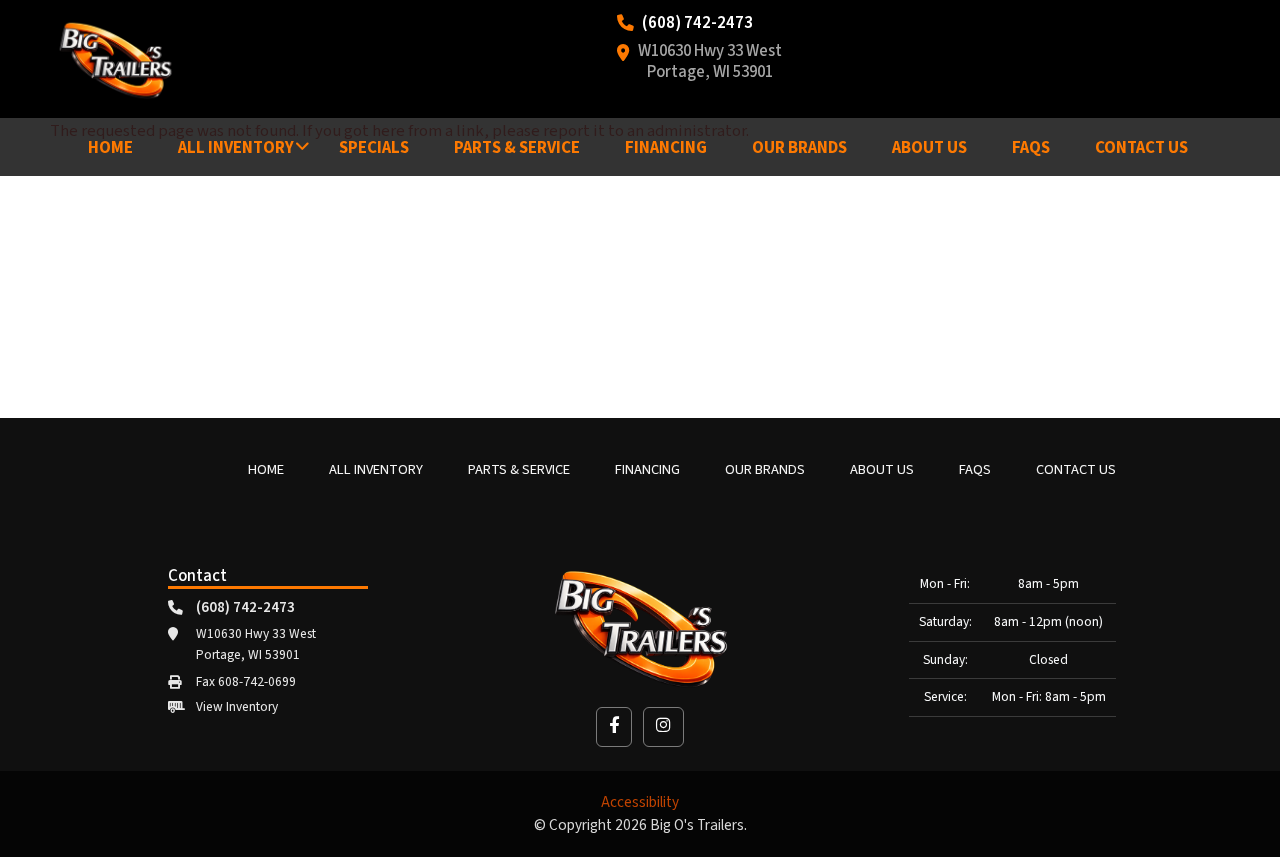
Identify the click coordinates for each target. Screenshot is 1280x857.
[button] (614, 726)
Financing (666, 148)
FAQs (1031, 148)
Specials (374, 148)
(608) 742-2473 (697, 24)
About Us (929, 148)
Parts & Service (517, 148)
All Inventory (236, 148)
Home (110, 148)
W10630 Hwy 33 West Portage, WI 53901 (710, 63)
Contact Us (1141, 148)
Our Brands (799, 148)
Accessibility (640, 802)
